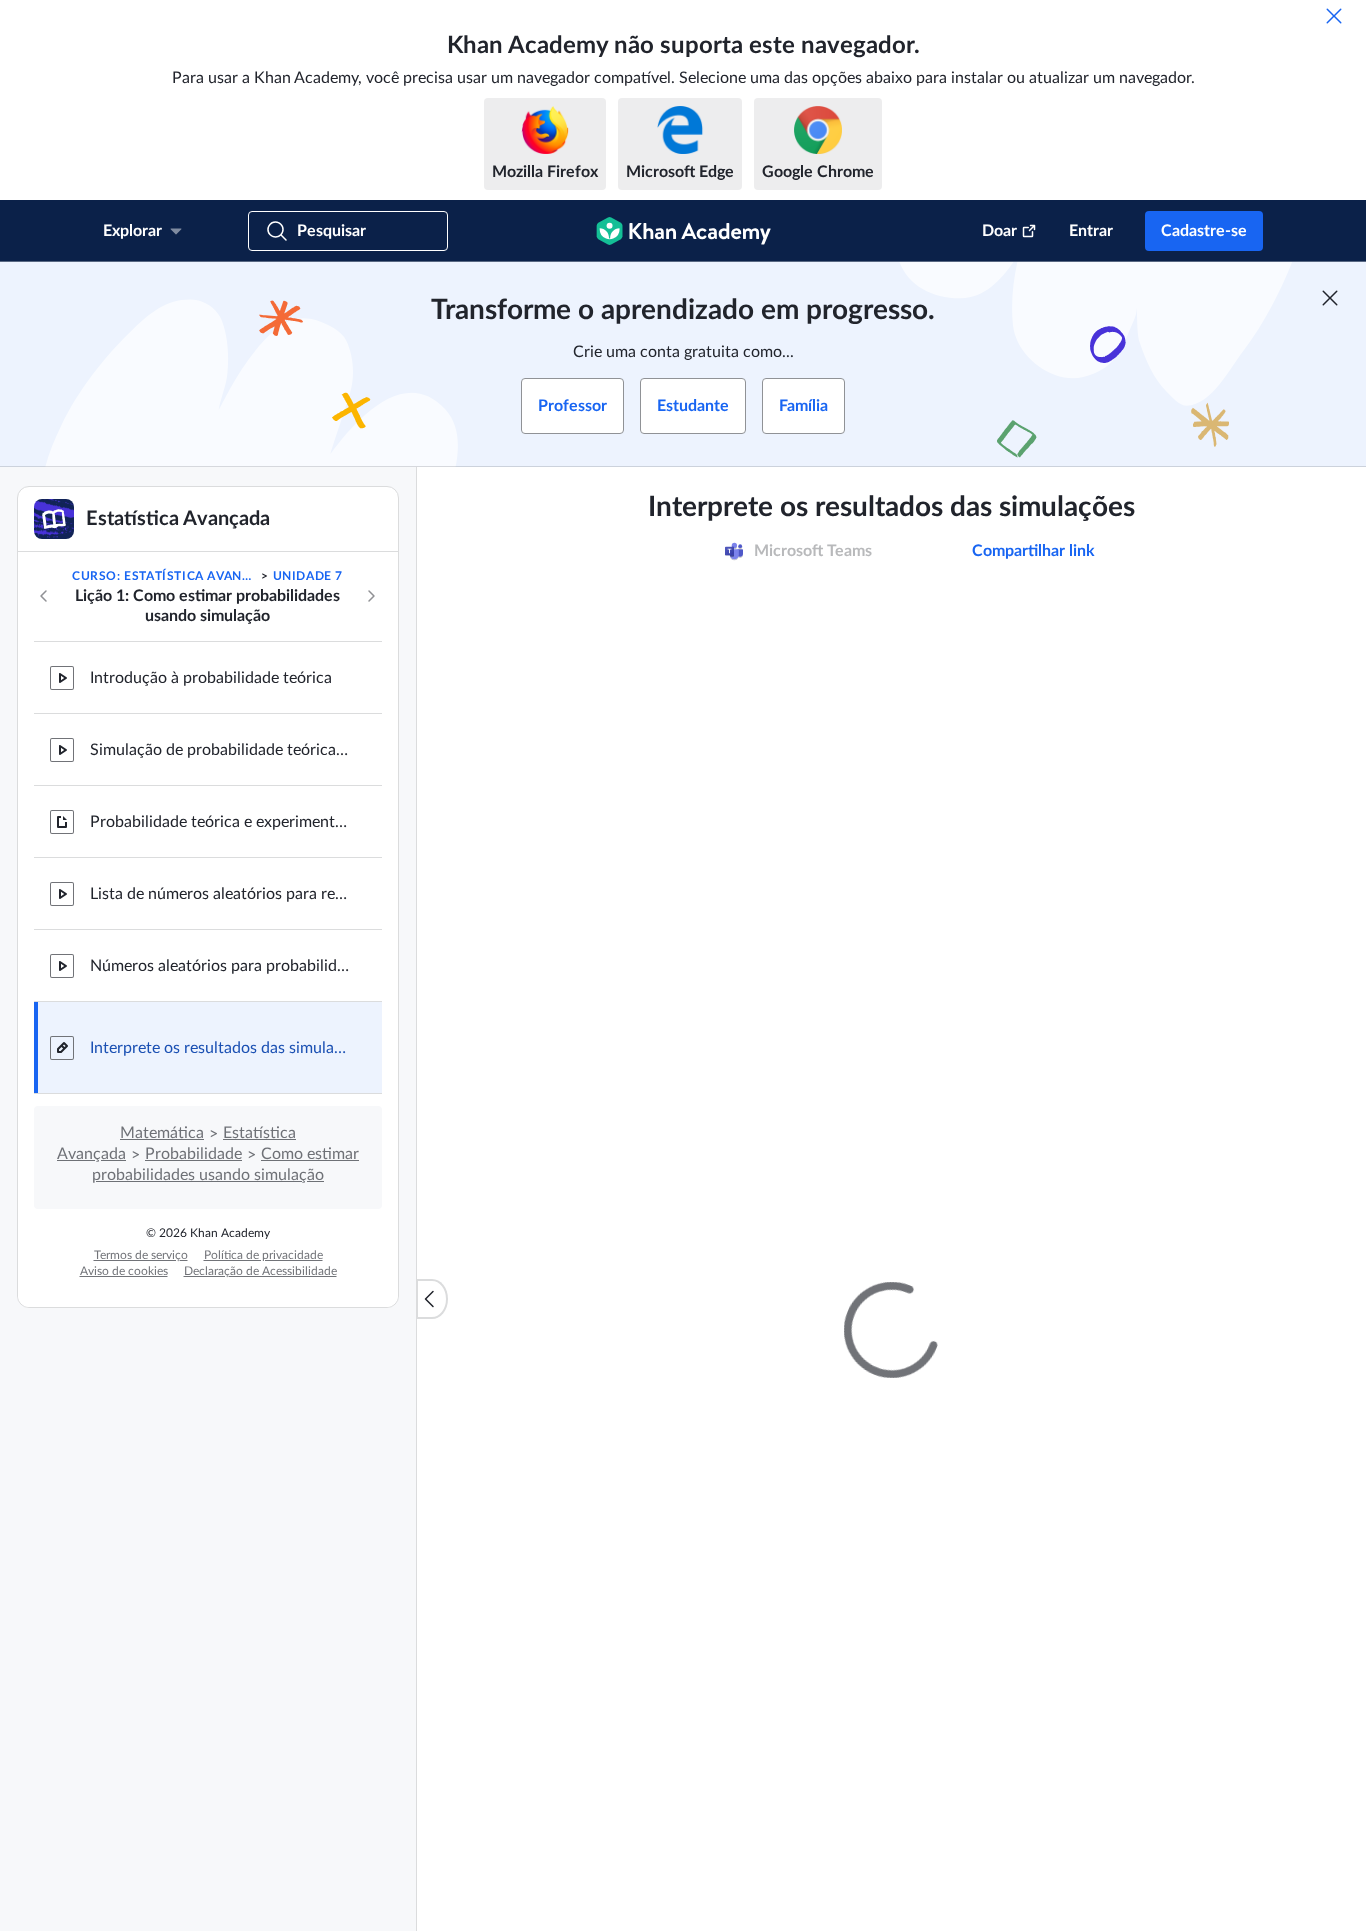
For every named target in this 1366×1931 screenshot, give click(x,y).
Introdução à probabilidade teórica (211, 678)
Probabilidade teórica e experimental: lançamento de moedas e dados (220, 822)
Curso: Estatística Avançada (165, 576)
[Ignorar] (1334, 16)
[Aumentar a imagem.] (891, 961)
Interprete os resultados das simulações (220, 1048)
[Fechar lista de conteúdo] (432, 1299)
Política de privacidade (263, 1255)
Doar (999, 231)
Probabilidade (193, 1154)
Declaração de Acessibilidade (260, 1271)
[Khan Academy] (683, 231)
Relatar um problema (1123, 1515)
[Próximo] (371, 596)
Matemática (162, 1133)
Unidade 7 (308, 576)
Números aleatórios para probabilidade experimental (220, 966)
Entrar (1091, 231)
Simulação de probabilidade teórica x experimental (220, 750)
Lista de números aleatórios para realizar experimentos (220, 894)
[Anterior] (44, 596)
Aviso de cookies (124, 1271)
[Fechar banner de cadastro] (1330, 298)
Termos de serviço (141, 1255)
